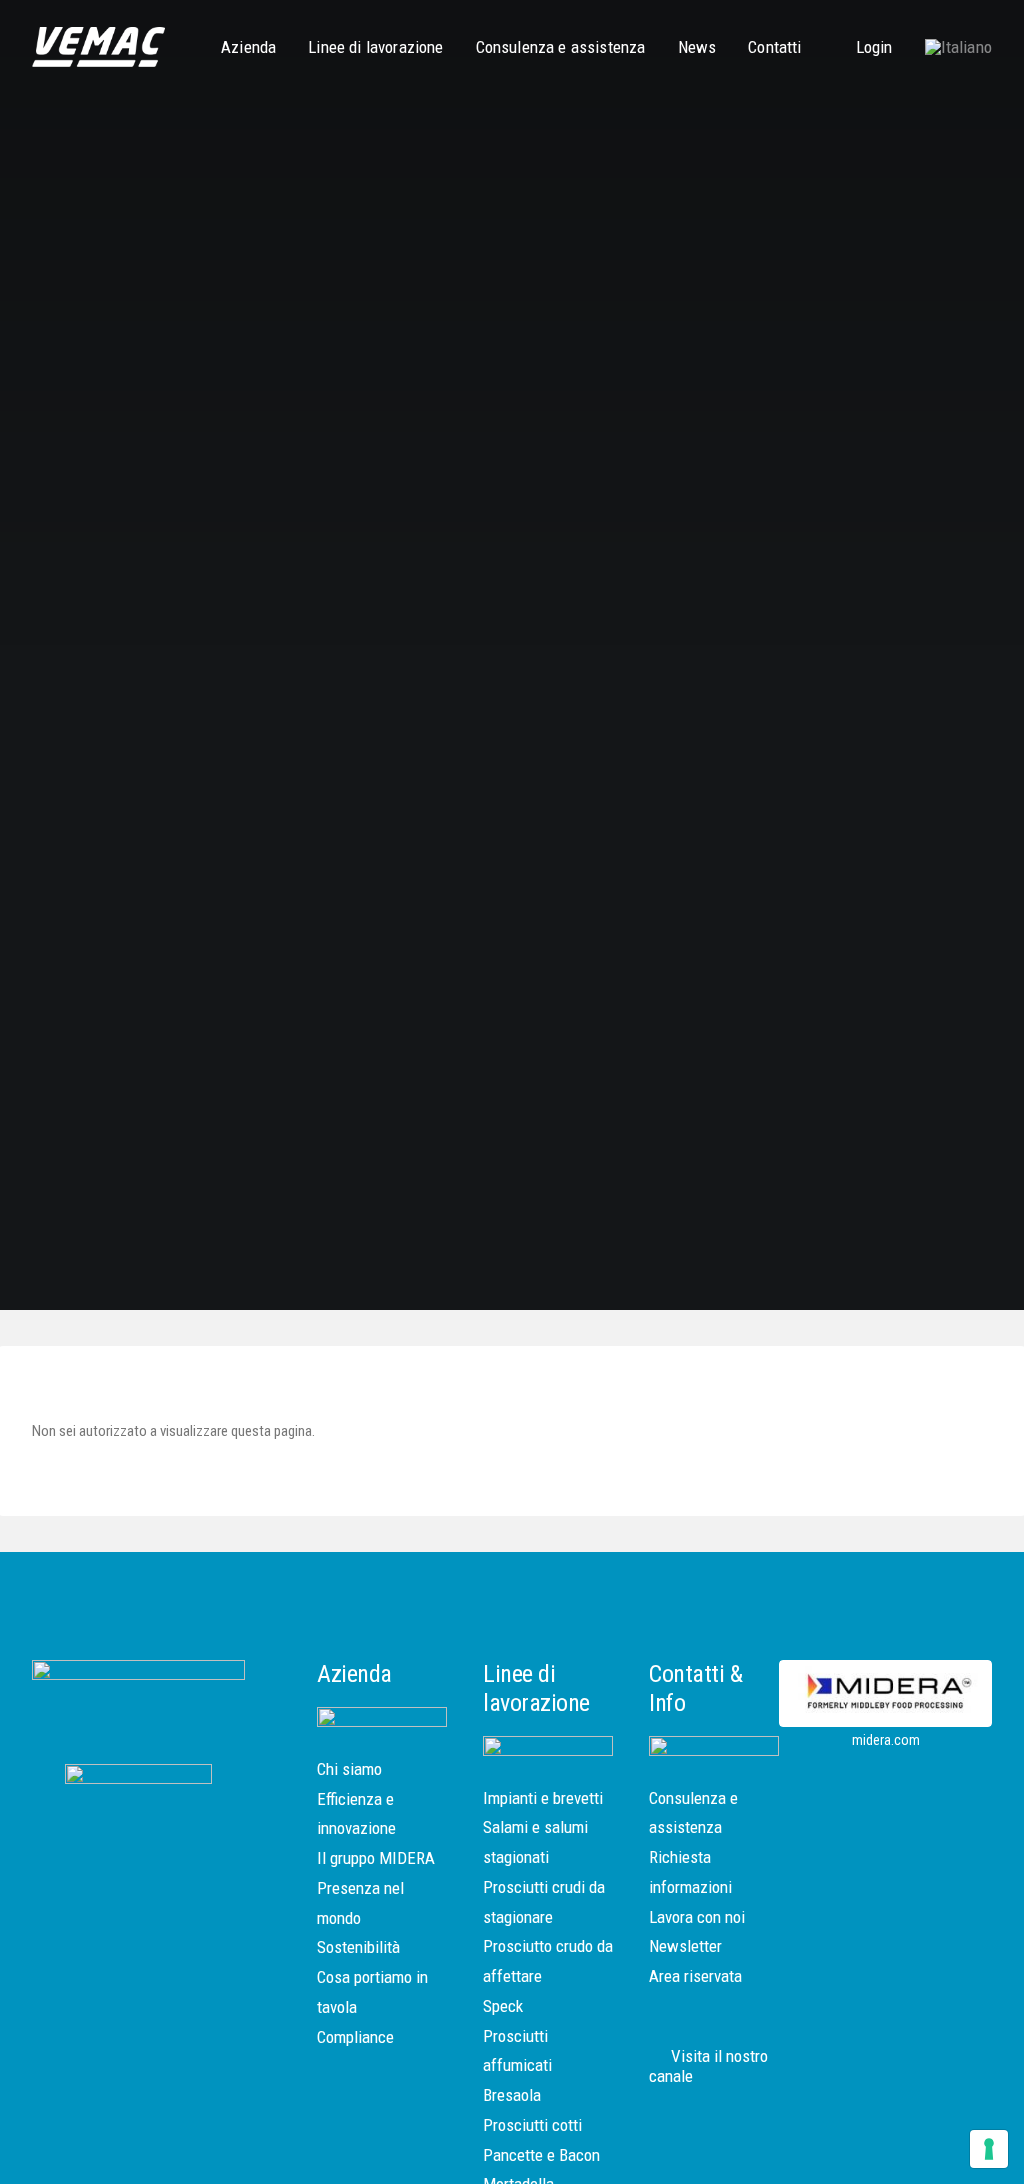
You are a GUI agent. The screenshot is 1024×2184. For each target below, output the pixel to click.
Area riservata (695, 1976)
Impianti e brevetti (543, 1798)
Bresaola (512, 2095)
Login (874, 47)
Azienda (248, 47)
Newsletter (685, 1946)
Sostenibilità (358, 1947)
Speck (503, 2006)
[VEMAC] (98, 47)
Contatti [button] (774, 47)
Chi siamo (349, 1769)
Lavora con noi (697, 1917)
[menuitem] (255, 47)
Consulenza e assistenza (561, 47)
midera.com (886, 1740)
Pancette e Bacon (541, 2155)
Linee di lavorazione (375, 47)
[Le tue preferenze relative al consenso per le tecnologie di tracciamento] (989, 2149)
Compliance (355, 2037)
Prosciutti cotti (532, 2125)
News (697, 47)
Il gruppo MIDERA (376, 1858)
